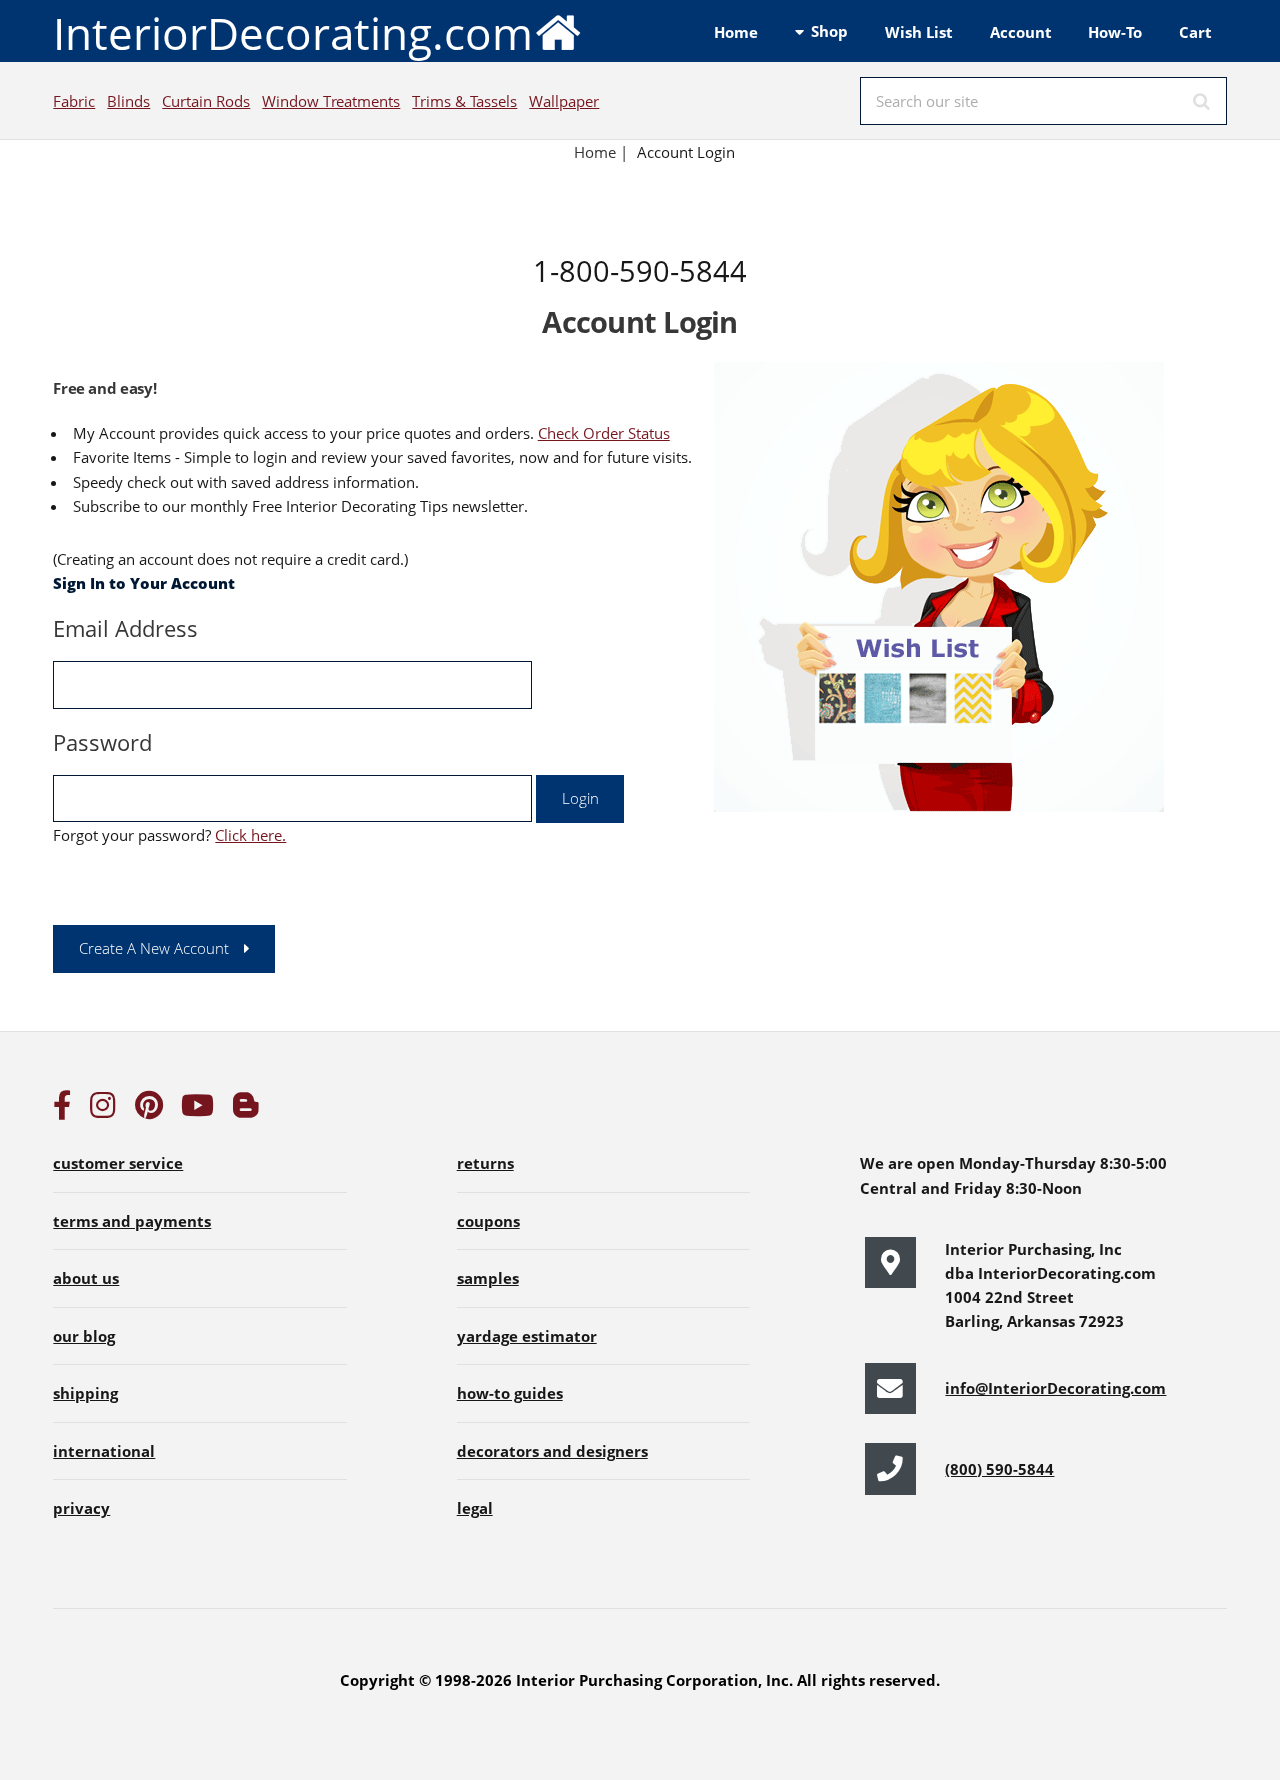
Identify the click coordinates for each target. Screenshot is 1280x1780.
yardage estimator (527, 1336)
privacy (81, 1508)
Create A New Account (154, 948)
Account (1021, 32)
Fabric (74, 101)
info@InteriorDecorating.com (1055, 1388)
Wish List (919, 32)
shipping (85, 1393)
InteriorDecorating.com (293, 33)
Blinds (128, 101)
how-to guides (510, 1393)
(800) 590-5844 (999, 1469)
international (104, 1451)
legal (475, 1508)
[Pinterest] (149, 1110)
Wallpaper (564, 101)
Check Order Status (604, 433)
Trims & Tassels (464, 101)
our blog (84, 1336)
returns (485, 1163)
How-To (1115, 32)
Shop (829, 31)
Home (736, 32)
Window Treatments (331, 101)
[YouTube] (197, 1110)
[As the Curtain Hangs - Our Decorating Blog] (246, 1110)
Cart (1195, 32)
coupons (488, 1221)
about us (86, 1278)
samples (488, 1278)
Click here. (250, 835)
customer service (118, 1163)
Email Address (125, 628)
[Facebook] (62, 1110)
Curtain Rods (206, 101)
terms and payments (132, 1221)
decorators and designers (552, 1451)
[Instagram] (103, 1110)
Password (102, 742)
